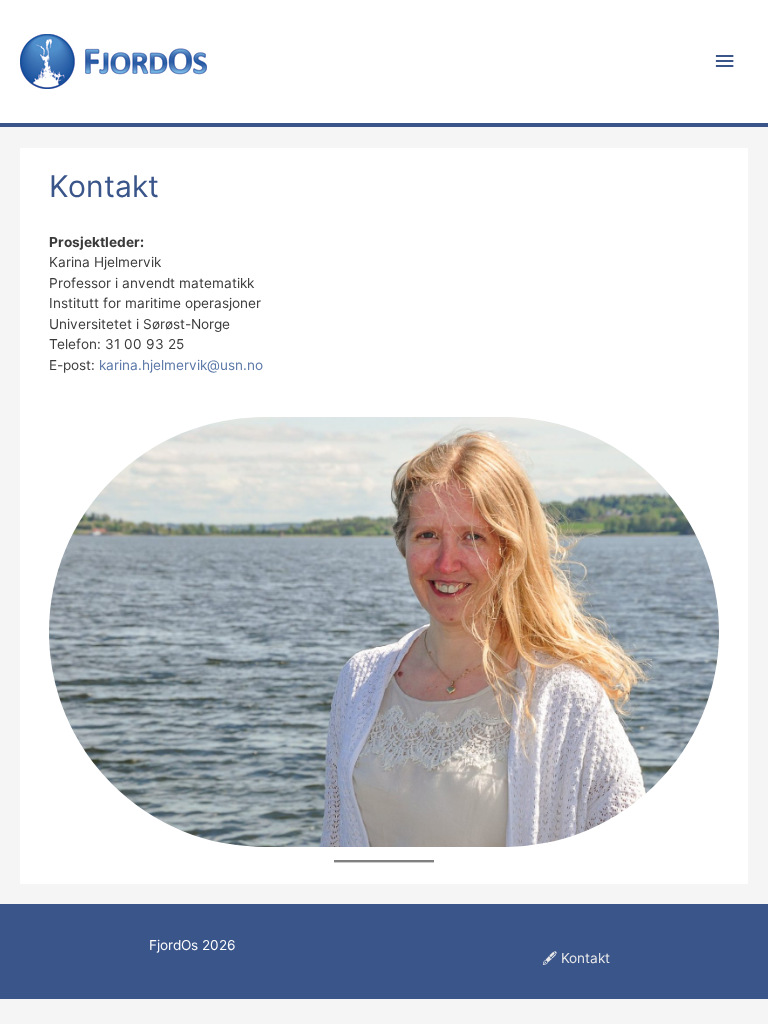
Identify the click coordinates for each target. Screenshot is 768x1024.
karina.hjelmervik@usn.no (181, 365)
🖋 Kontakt (576, 958)
